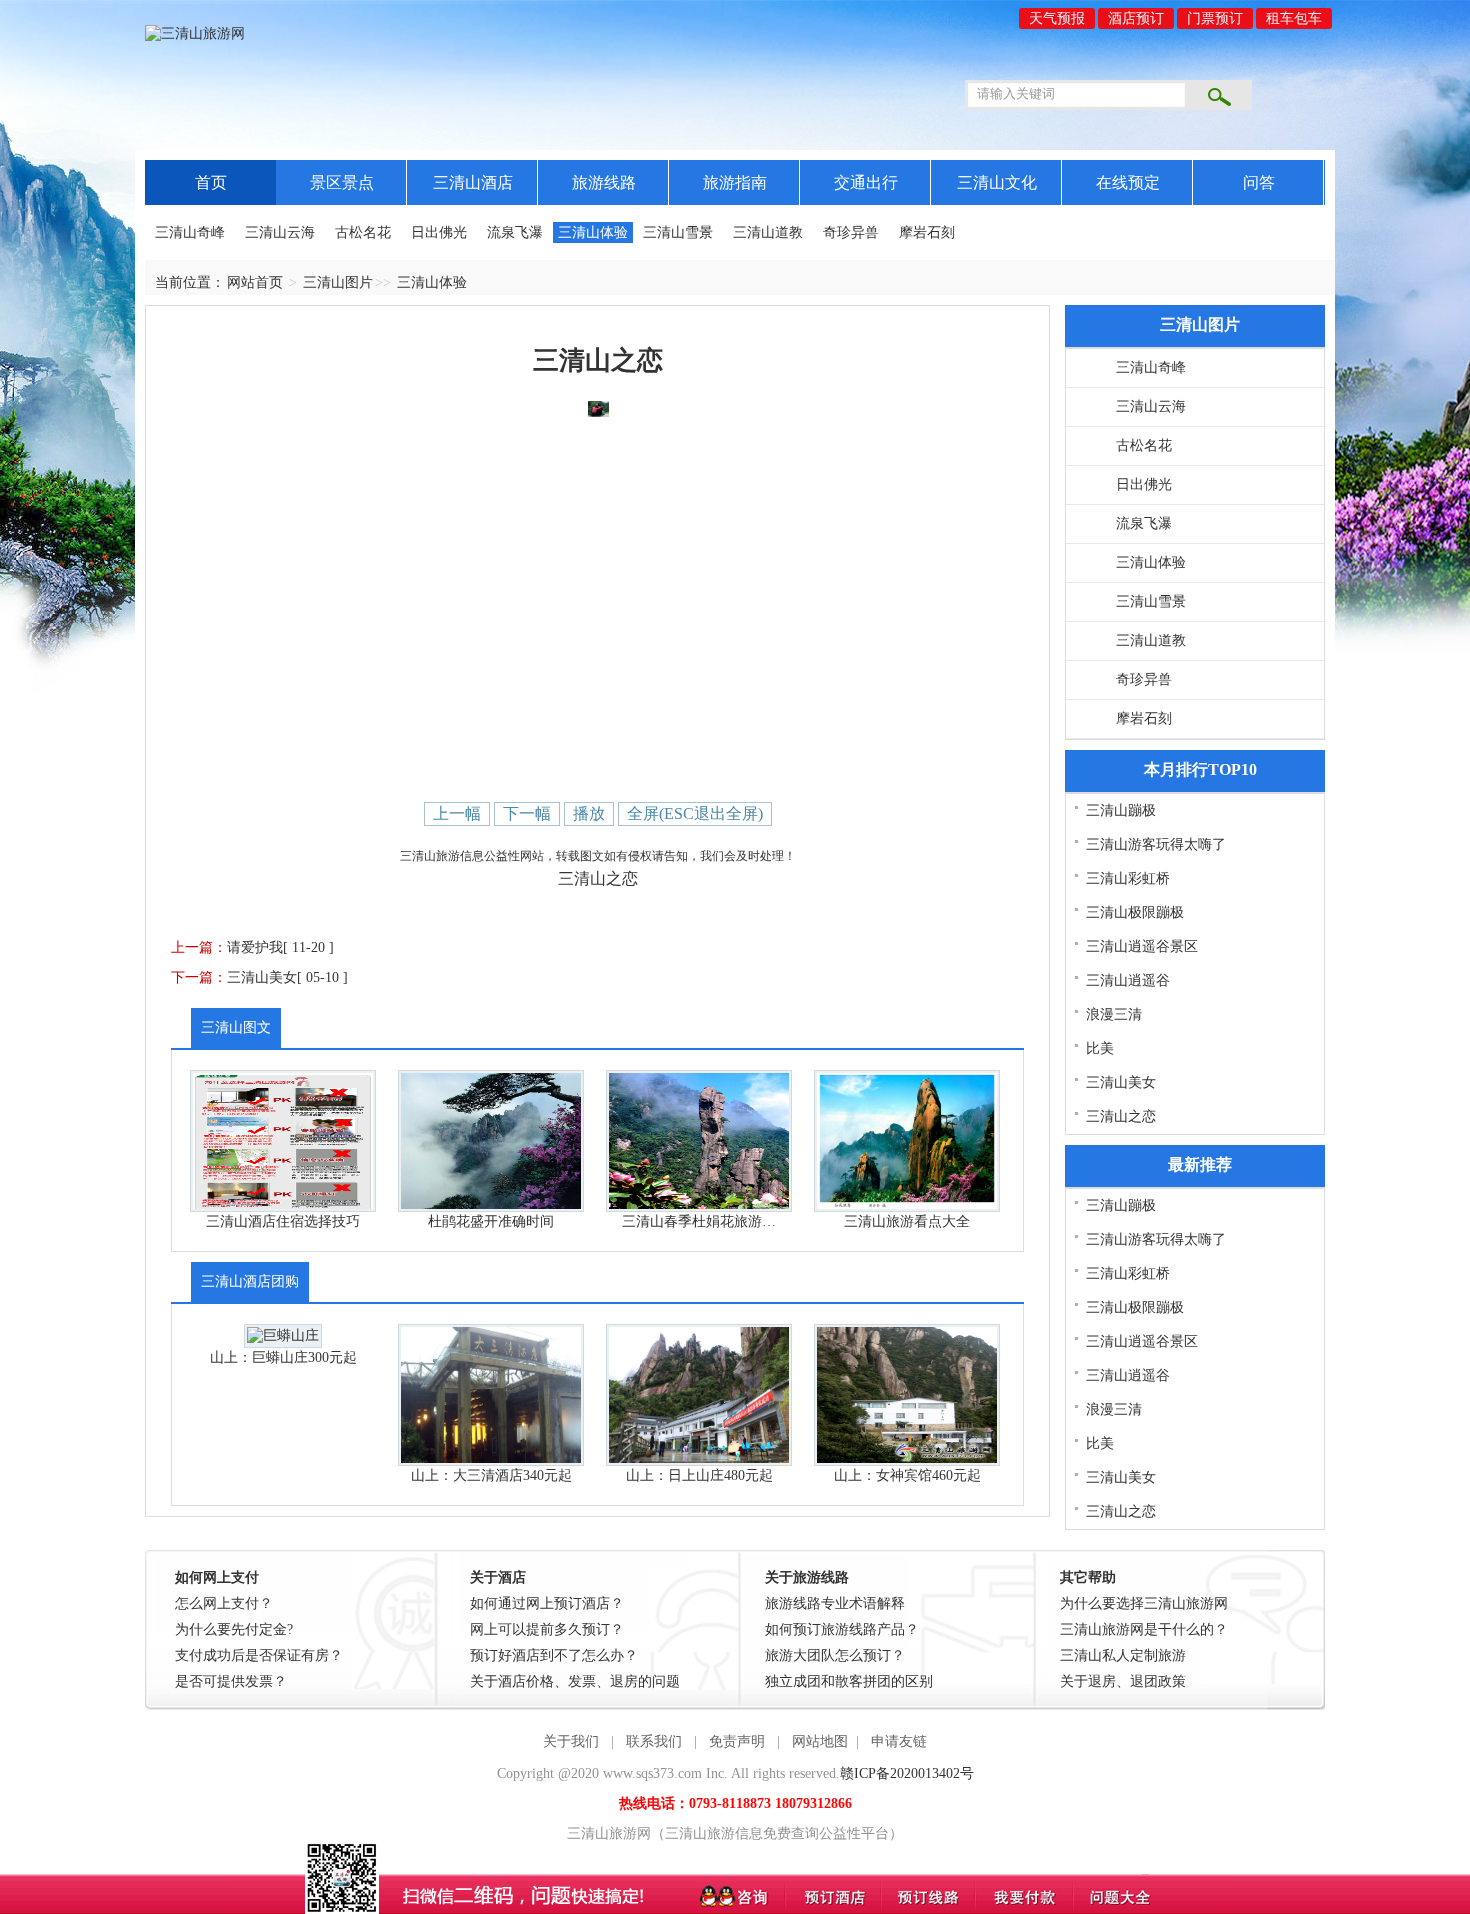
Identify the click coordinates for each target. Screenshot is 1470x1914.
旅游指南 (735, 182)
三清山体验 (593, 232)
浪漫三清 (1114, 1014)
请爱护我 (255, 947)
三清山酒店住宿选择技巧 (283, 1221)
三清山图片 (338, 282)
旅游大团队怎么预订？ (835, 1655)
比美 (1100, 1048)
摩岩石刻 (927, 232)
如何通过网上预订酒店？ (547, 1603)
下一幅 (527, 813)
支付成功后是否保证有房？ (259, 1655)
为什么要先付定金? (234, 1629)
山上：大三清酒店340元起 (491, 1475)
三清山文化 (997, 182)
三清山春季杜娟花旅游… (699, 1221)
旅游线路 (604, 182)
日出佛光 (439, 232)
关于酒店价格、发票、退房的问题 (575, 1681)
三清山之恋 (1121, 1116)
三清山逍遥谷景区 (1142, 946)
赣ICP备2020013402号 (907, 1773)
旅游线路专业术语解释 (835, 1603)
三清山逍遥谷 (1128, 980)
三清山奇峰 (190, 232)
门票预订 (1215, 18)
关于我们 (571, 1741)
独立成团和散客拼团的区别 (849, 1681)
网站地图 (820, 1741)
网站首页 (255, 282)
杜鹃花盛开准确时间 (491, 1221)
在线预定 (1128, 182)
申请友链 (899, 1741)
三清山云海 (280, 232)
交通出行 (866, 182)
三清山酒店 (473, 182)
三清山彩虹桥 (1128, 878)
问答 (1259, 182)
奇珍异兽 (851, 232)
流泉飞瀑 (515, 232)
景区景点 (342, 182)
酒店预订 (1136, 18)
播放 (589, 813)
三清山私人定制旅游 (1123, 1655)
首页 (211, 182)
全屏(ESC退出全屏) (695, 813)
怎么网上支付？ (224, 1603)
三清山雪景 (678, 232)
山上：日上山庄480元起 (699, 1475)
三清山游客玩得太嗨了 (1156, 844)
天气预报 (1057, 18)
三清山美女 (262, 977)
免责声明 (737, 1741)
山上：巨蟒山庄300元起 (283, 1357)
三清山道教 (768, 232)
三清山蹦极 (1121, 810)
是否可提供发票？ (231, 1681)
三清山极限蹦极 (1135, 912)
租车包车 (1294, 18)
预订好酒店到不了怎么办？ (554, 1655)
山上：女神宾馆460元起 (907, 1475)
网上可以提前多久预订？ (547, 1629)
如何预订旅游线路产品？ (842, 1629)
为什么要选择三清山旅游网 (1144, 1603)
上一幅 (457, 813)
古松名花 (363, 232)
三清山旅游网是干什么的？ (1144, 1629)
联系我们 (654, 1741)
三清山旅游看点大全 (907, 1221)
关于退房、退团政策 (1123, 1681)
